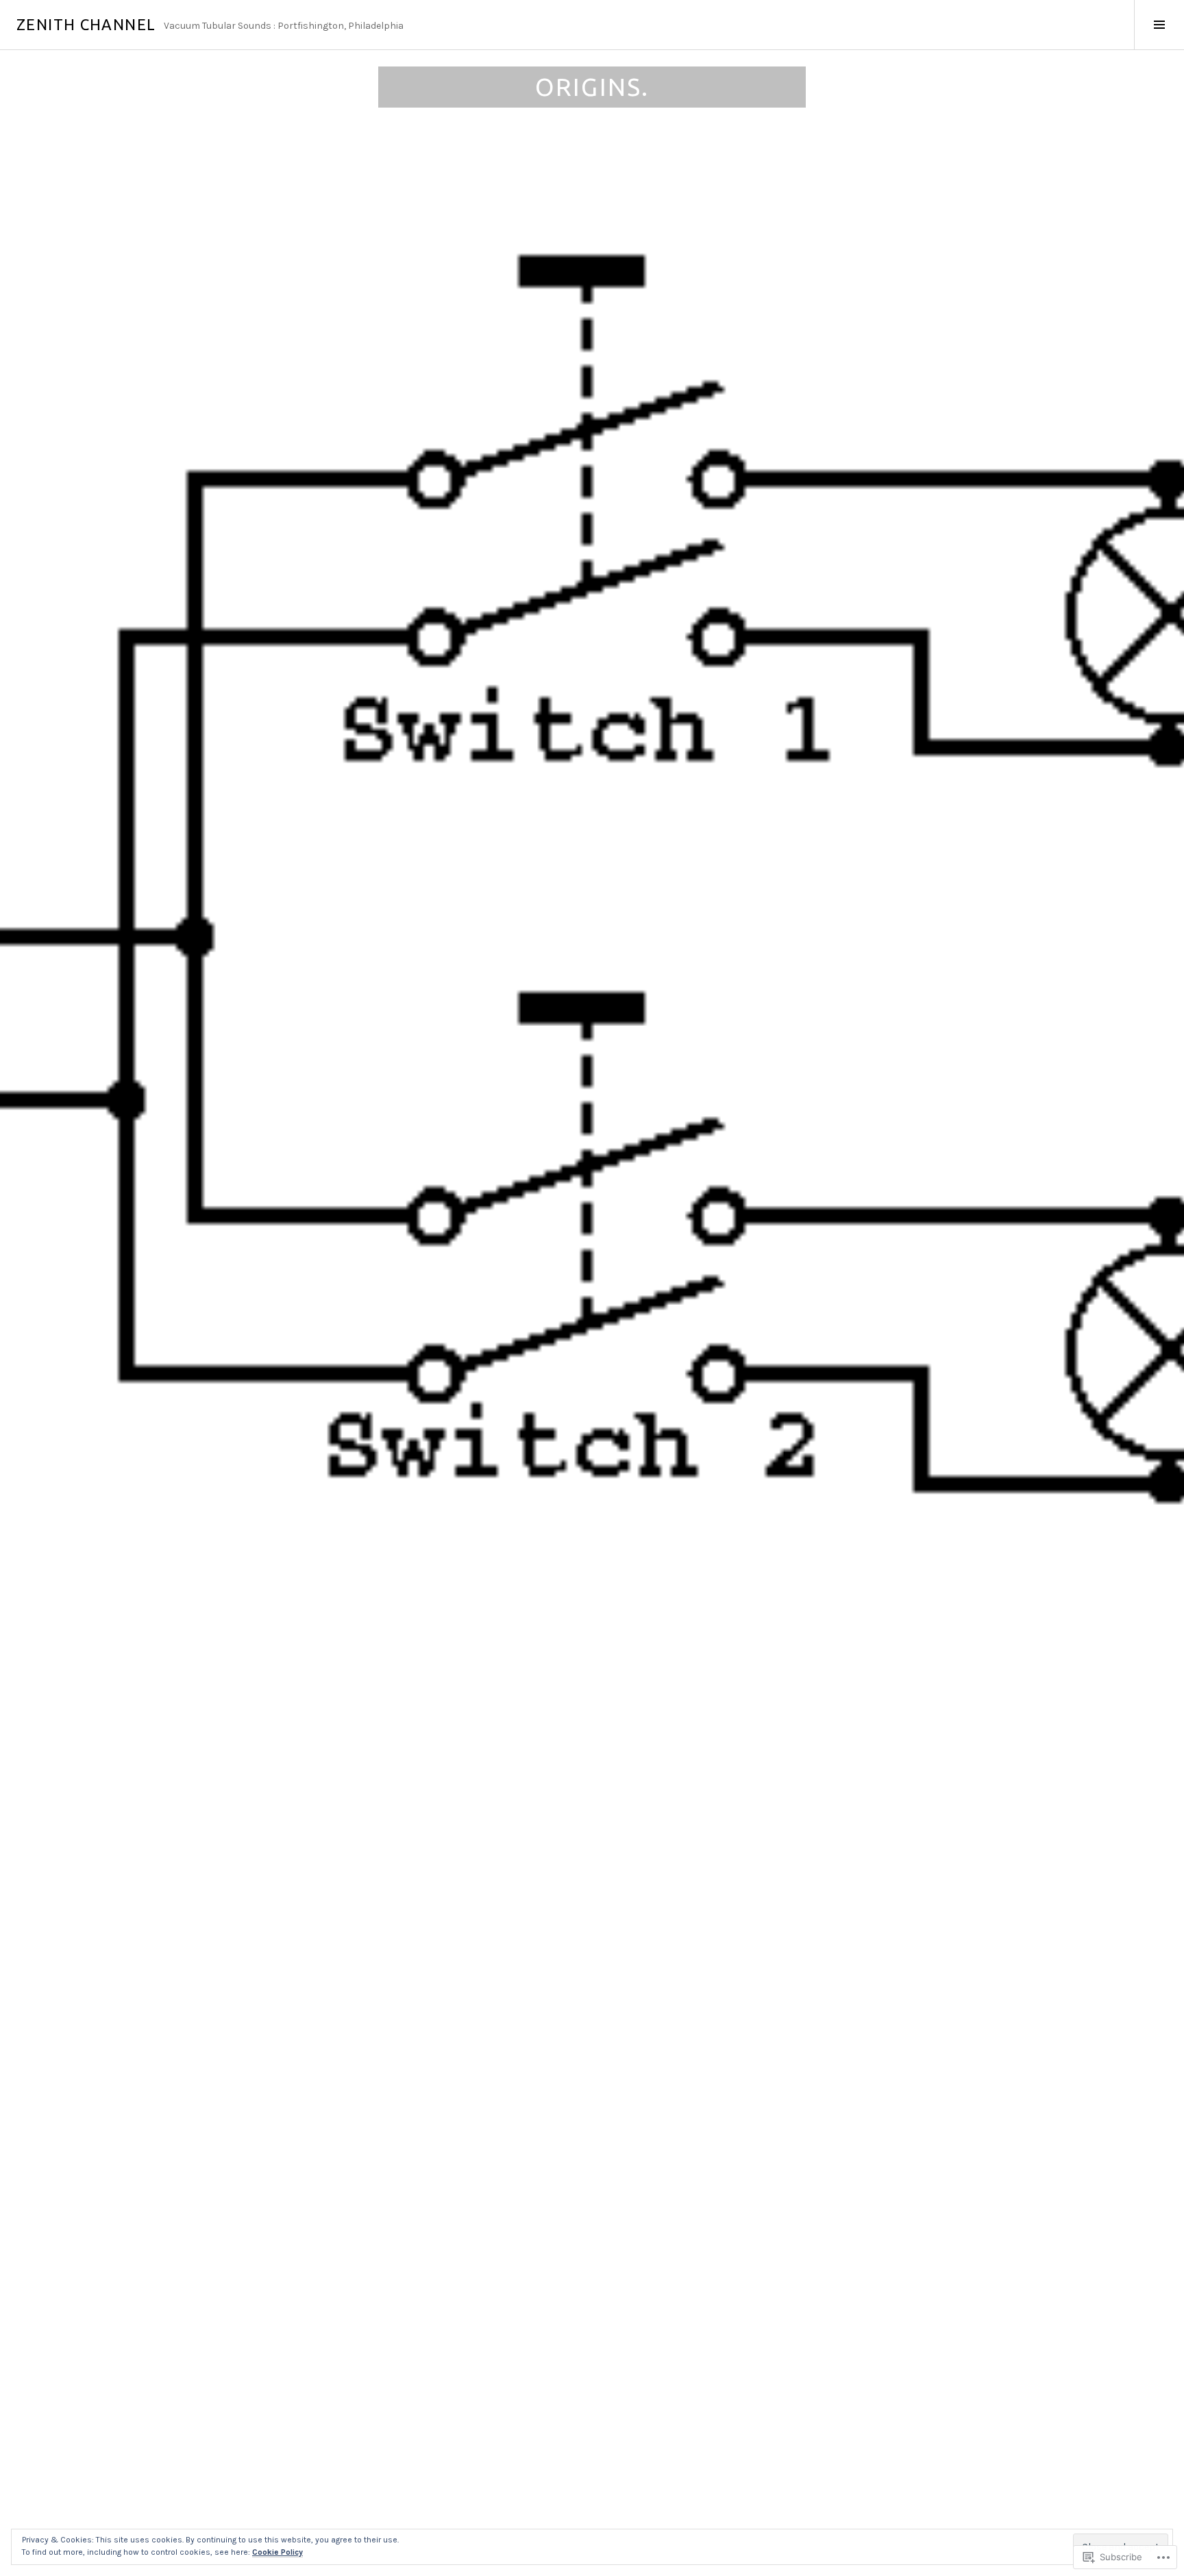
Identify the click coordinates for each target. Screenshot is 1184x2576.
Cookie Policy (277, 2552)
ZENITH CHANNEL (86, 24)
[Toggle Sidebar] (1159, 25)
